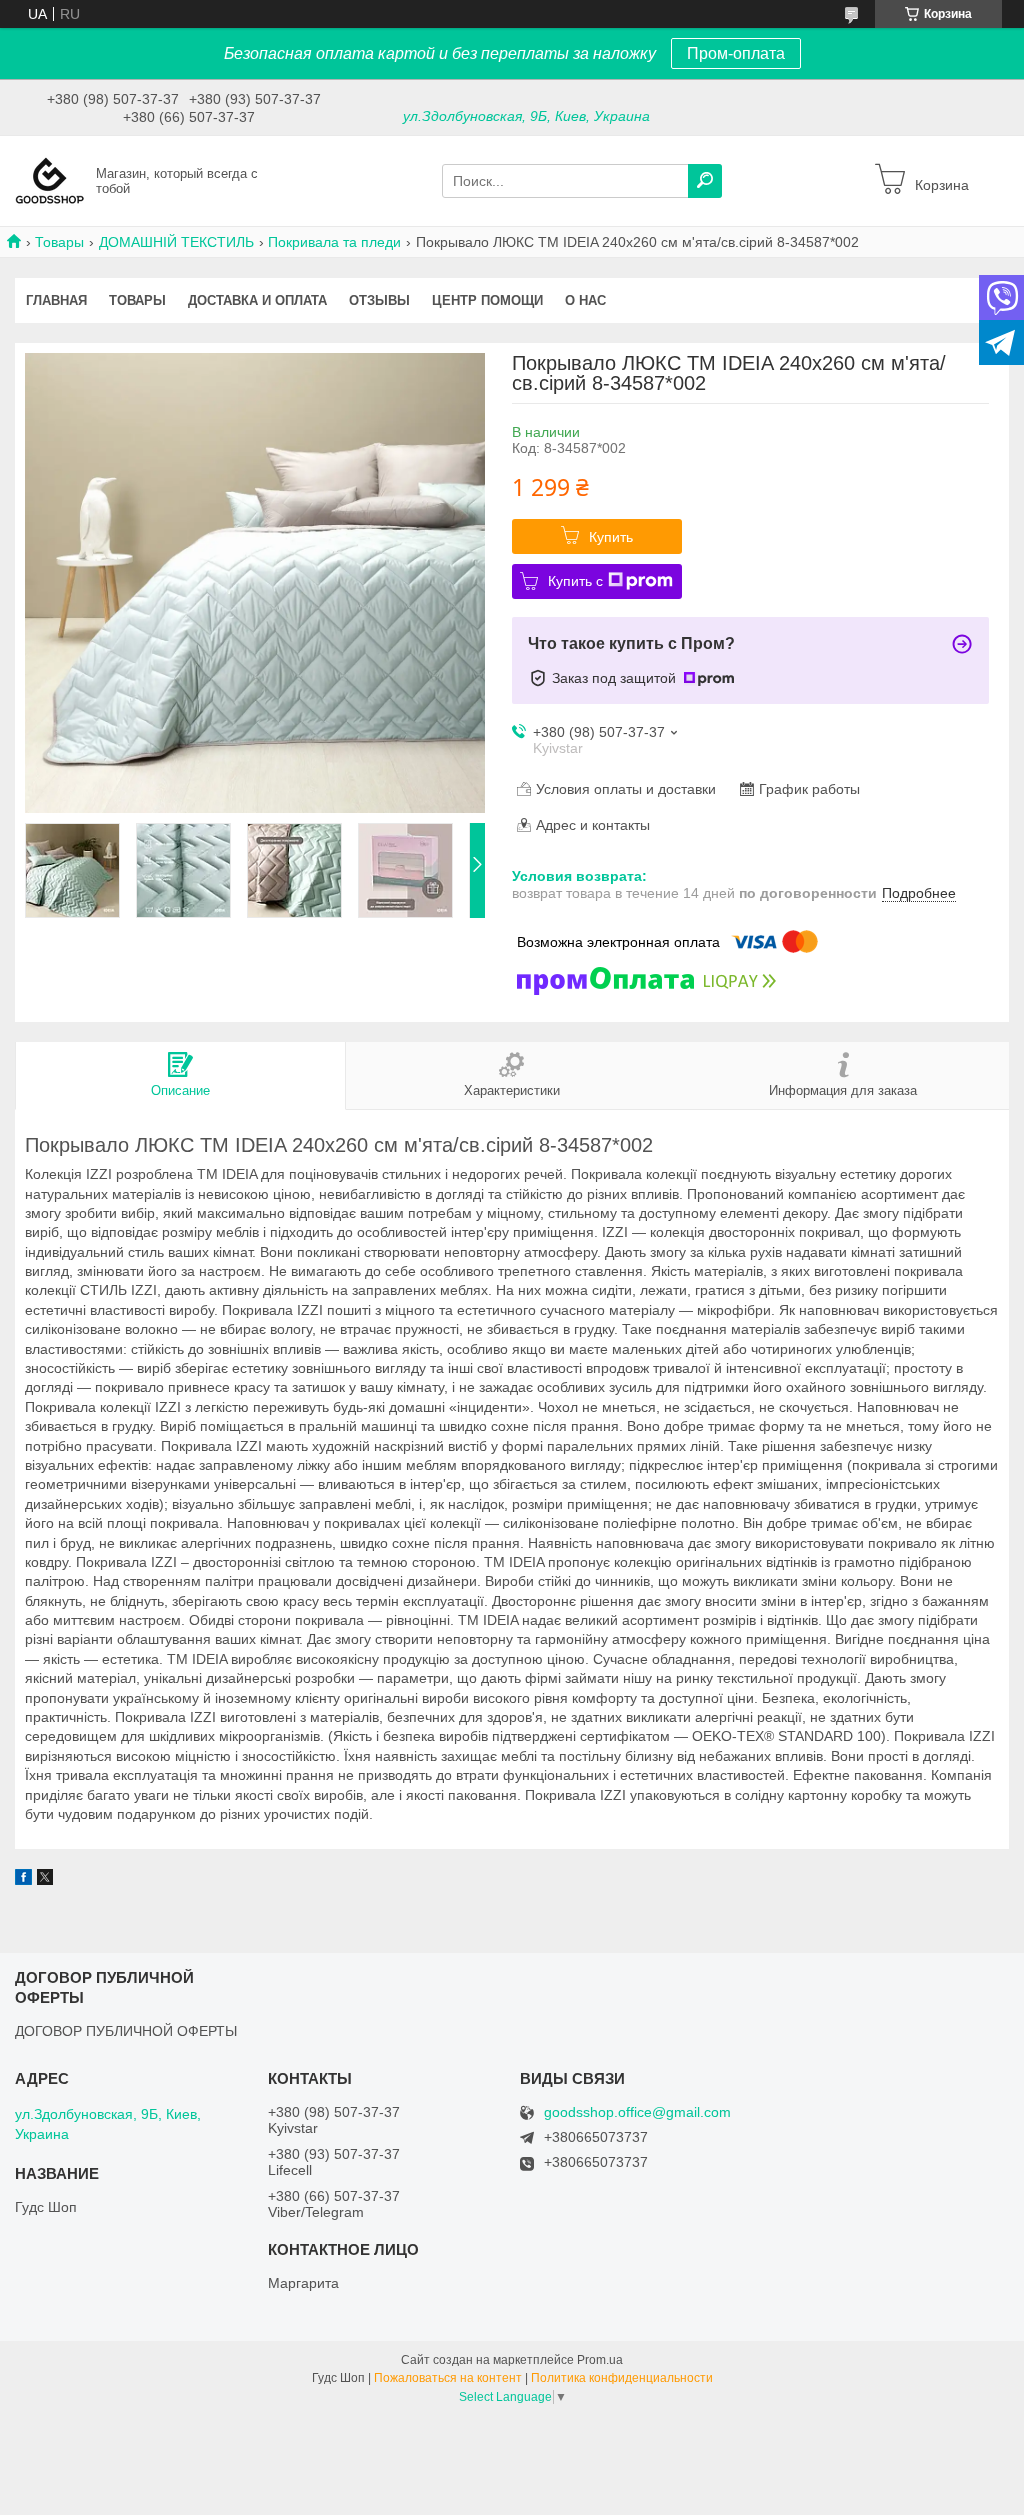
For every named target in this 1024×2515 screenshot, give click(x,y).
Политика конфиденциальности (622, 2378)
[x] (45, 1880)
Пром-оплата (736, 53)
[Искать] (705, 181)
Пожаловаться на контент (448, 2378)
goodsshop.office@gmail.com (637, 2112)
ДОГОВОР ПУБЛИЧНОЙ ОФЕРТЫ (126, 2031)
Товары (59, 242)
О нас (585, 300)
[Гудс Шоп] (50, 180)
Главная (56, 300)
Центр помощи (487, 300)
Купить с (575, 581)
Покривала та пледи (334, 242)
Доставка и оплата (257, 300)
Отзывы (379, 300)
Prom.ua (600, 2360)
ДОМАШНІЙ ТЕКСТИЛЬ (176, 242)
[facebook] (23, 1880)
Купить (611, 537)
